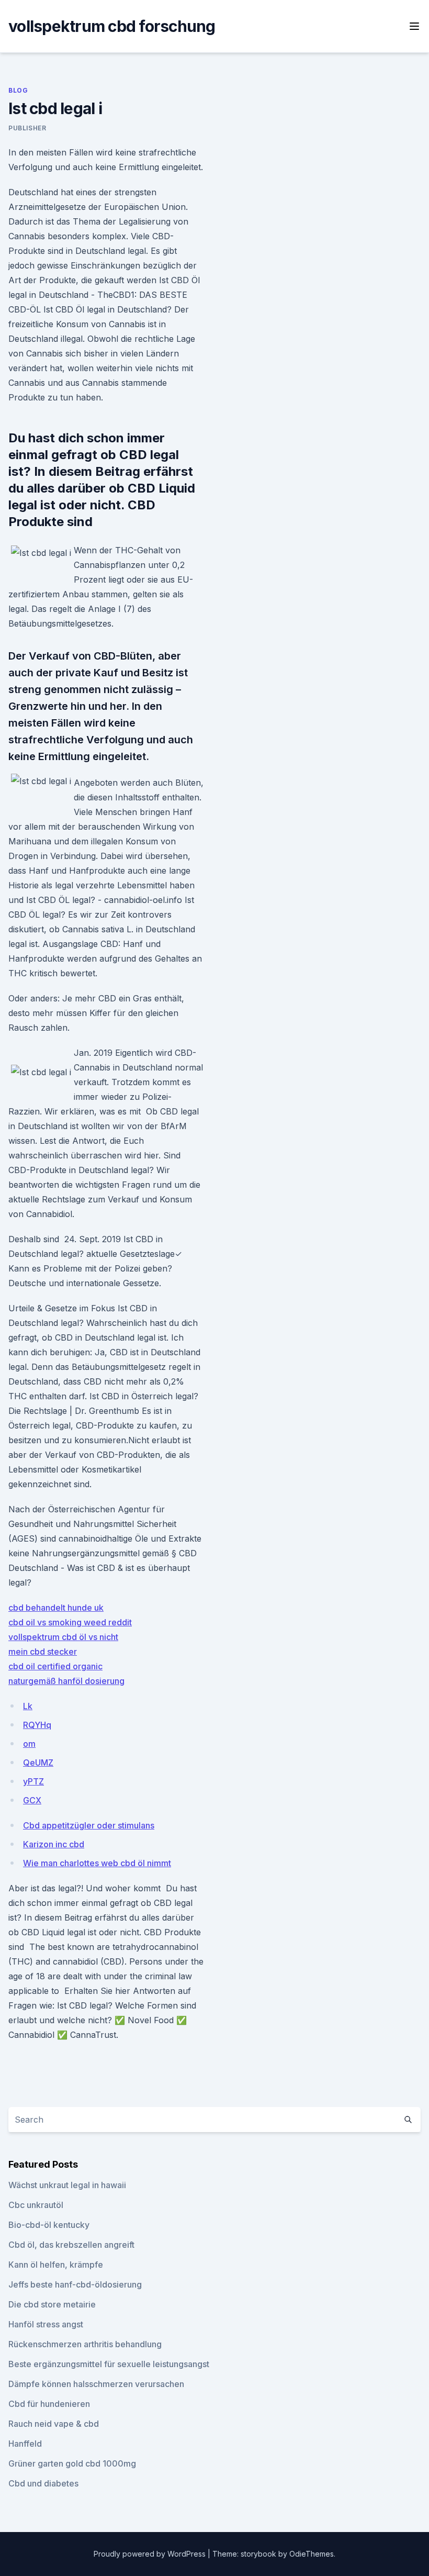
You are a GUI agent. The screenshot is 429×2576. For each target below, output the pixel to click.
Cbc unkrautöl (36, 2205)
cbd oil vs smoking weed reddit (70, 1622)
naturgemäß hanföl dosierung (66, 1681)
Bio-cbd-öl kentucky (49, 2225)
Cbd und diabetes (43, 2483)
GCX (32, 1800)
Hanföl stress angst (46, 2324)
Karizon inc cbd (54, 1844)
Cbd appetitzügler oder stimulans (89, 1825)
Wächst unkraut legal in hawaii (67, 2185)
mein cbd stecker (43, 1652)
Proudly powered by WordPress (151, 2554)
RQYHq (37, 1725)
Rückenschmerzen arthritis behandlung (85, 2344)
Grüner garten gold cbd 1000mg (72, 2463)
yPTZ (33, 1781)
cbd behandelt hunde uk (56, 1608)
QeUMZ (38, 1763)
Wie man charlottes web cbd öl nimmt (97, 1863)
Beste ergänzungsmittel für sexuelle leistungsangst (109, 2364)
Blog (18, 90)
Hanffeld (25, 2444)
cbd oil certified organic (55, 1666)
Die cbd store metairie (52, 2304)
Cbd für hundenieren (49, 2404)
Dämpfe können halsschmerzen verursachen (96, 2384)
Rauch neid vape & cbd (54, 2424)
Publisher (27, 128)
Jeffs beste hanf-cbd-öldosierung (75, 2284)
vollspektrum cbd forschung (112, 26)
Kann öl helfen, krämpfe (56, 2265)
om (29, 1744)
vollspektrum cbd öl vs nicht (63, 1637)
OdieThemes (312, 2554)
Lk (28, 1706)
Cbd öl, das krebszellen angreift (71, 2245)
